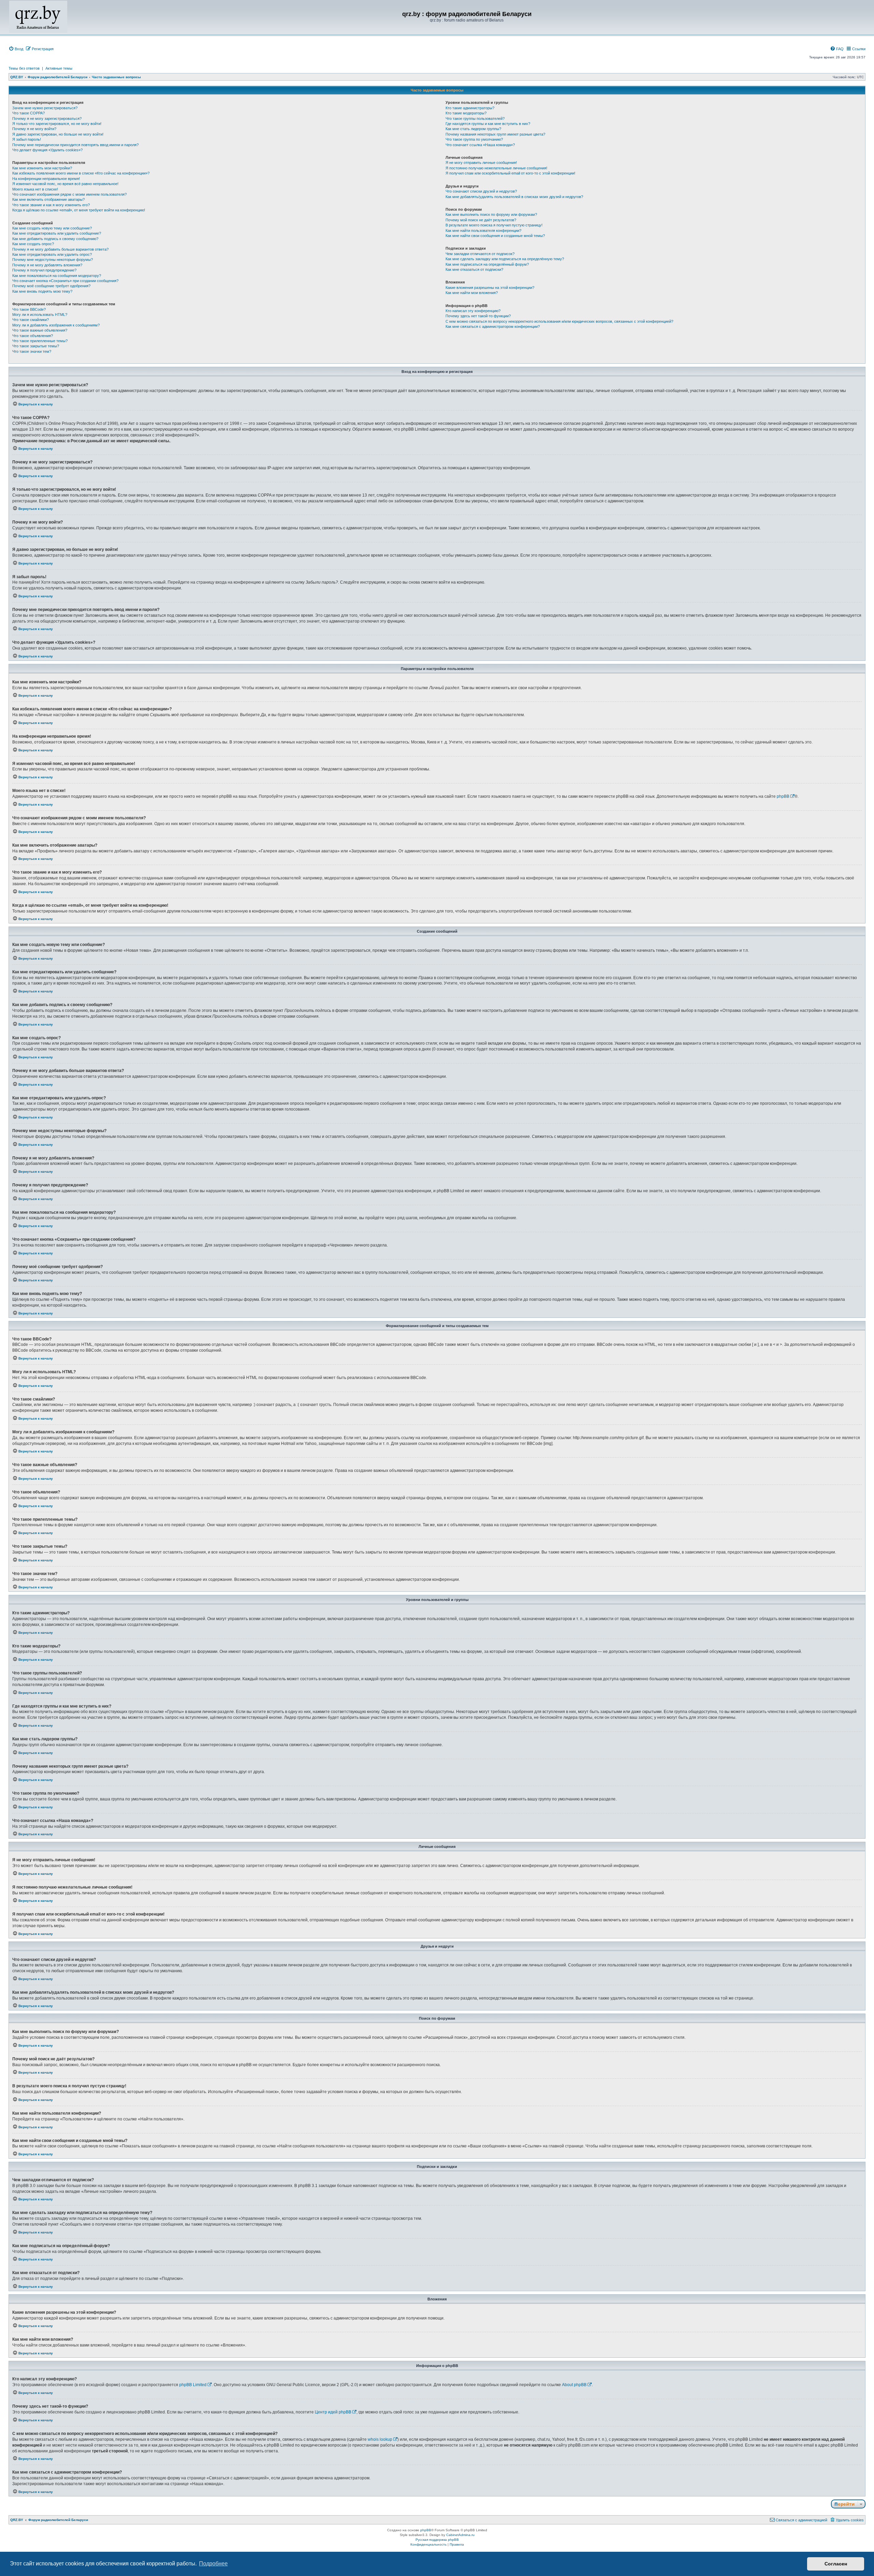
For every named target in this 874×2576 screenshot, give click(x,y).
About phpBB (574, 2385)
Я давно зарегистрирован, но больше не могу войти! (58, 134)
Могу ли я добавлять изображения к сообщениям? (56, 325)
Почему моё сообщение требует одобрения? (51, 286)
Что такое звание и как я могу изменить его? (51, 205)
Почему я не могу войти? (34, 129)
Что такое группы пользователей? (475, 119)
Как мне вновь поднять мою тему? (42, 291)
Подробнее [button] (213, 2564)
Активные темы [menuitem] (59, 68)
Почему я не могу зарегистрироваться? (47, 119)
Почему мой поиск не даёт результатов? (481, 220)
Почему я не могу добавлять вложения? (47, 265)
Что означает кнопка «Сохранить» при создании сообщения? (65, 281)
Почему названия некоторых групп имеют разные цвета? (495, 134)
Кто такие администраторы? (470, 108)
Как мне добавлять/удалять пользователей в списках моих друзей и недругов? (514, 197)
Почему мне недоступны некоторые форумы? (53, 260)
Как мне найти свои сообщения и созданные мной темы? (495, 236)
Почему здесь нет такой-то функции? (478, 316)
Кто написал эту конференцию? (473, 311)
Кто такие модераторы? (466, 113)
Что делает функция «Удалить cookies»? (47, 150)
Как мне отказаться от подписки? (474, 269)
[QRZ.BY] (38, 17)
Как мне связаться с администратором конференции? (493, 326)
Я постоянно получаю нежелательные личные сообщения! (496, 168)
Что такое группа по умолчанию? (474, 139)
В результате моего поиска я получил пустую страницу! (494, 225)
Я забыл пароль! (27, 139)
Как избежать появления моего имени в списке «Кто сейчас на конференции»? (81, 173)
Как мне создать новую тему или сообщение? (52, 228)
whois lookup (380, 2439)
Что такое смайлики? (31, 320)
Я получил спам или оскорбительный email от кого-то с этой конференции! (510, 173)
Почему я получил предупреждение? (44, 270)
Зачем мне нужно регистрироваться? (45, 108)
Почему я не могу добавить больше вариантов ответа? (60, 249)
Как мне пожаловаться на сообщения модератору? (57, 276)
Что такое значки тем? (32, 351)
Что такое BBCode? (29, 309)
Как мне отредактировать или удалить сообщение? (57, 233)
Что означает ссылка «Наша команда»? (480, 145)
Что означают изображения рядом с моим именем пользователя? (69, 194)
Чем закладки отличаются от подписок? (480, 254)
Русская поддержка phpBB (437, 2540)
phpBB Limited (193, 2385)
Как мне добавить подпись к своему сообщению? (55, 239)
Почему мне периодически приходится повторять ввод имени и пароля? (75, 145)
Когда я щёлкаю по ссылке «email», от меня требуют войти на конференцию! (79, 210)
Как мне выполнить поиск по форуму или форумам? (491, 214)
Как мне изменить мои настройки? (42, 168)
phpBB (783, 796)
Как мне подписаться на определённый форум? (487, 264)
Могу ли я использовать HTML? (40, 315)
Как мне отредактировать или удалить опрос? (52, 254)
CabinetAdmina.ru (460, 2535)
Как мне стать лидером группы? (473, 129)
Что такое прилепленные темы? (40, 341)
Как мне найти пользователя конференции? (483, 231)
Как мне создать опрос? (33, 244)
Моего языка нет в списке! (35, 189)
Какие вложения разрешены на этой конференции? (490, 288)
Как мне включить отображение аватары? (48, 199)
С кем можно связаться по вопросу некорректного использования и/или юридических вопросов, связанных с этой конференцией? (559, 321)
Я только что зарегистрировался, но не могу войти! (57, 124)
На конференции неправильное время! (46, 179)
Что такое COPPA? (29, 113)
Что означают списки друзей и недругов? (481, 191)
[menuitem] (16, 49)
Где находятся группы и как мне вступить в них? (488, 124)
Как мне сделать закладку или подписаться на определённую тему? (505, 259)
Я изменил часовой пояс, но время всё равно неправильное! (65, 184)
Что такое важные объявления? (40, 330)
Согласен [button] (836, 2564)
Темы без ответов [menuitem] (24, 68)
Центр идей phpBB (333, 2412)
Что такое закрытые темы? (36, 346)
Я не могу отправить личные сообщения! (481, 163)
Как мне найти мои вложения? (472, 293)
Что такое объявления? (33, 336)
